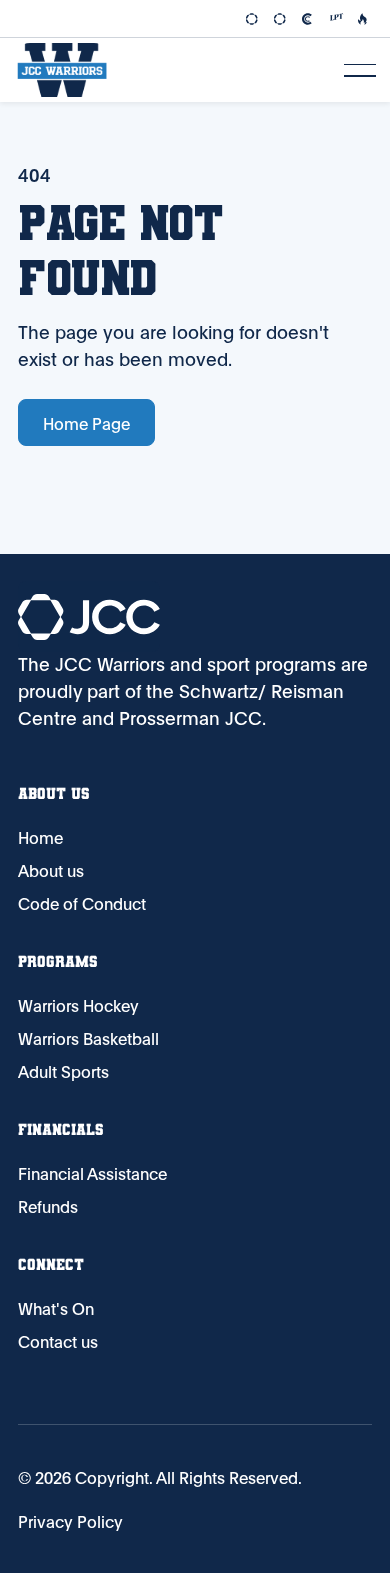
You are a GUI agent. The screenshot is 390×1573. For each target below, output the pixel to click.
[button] (360, 70)
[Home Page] (62, 70)
